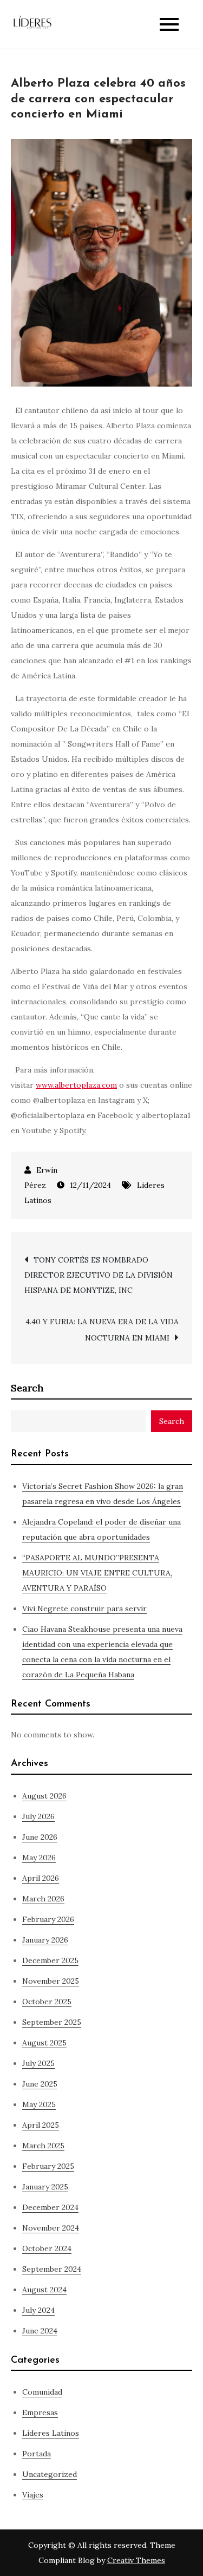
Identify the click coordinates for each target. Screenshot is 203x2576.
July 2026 (38, 1816)
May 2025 (39, 2104)
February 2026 (48, 1919)
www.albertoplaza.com (76, 1085)
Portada (37, 2454)
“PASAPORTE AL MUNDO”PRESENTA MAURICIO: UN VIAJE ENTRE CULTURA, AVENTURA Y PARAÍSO (97, 1573)
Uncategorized (50, 2474)
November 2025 (51, 1981)
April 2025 (41, 2125)
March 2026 (43, 1899)
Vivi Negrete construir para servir (84, 1609)
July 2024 (38, 2310)
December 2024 (50, 2207)
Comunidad (42, 2392)
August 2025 (44, 2043)
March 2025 (43, 2146)
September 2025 (52, 2022)
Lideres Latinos (51, 2433)
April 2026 (41, 1878)
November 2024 (51, 2228)
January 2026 (45, 1940)
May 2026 (39, 1858)
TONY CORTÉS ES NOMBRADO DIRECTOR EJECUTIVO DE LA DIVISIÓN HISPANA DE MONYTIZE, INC (99, 1275)
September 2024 (52, 2269)
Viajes (33, 2495)
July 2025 (38, 2063)
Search (27, 1388)
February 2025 (48, 2166)
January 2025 (45, 2187)
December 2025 (50, 1960)
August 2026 (44, 1796)
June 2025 (40, 2084)
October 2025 (47, 2002)
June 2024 (40, 2331)
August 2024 (44, 2290)
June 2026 (40, 1837)
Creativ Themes (136, 2560)
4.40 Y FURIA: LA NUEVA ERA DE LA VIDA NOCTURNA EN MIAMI (102, 1330)
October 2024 (47, 2248)
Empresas (40, 2412)
